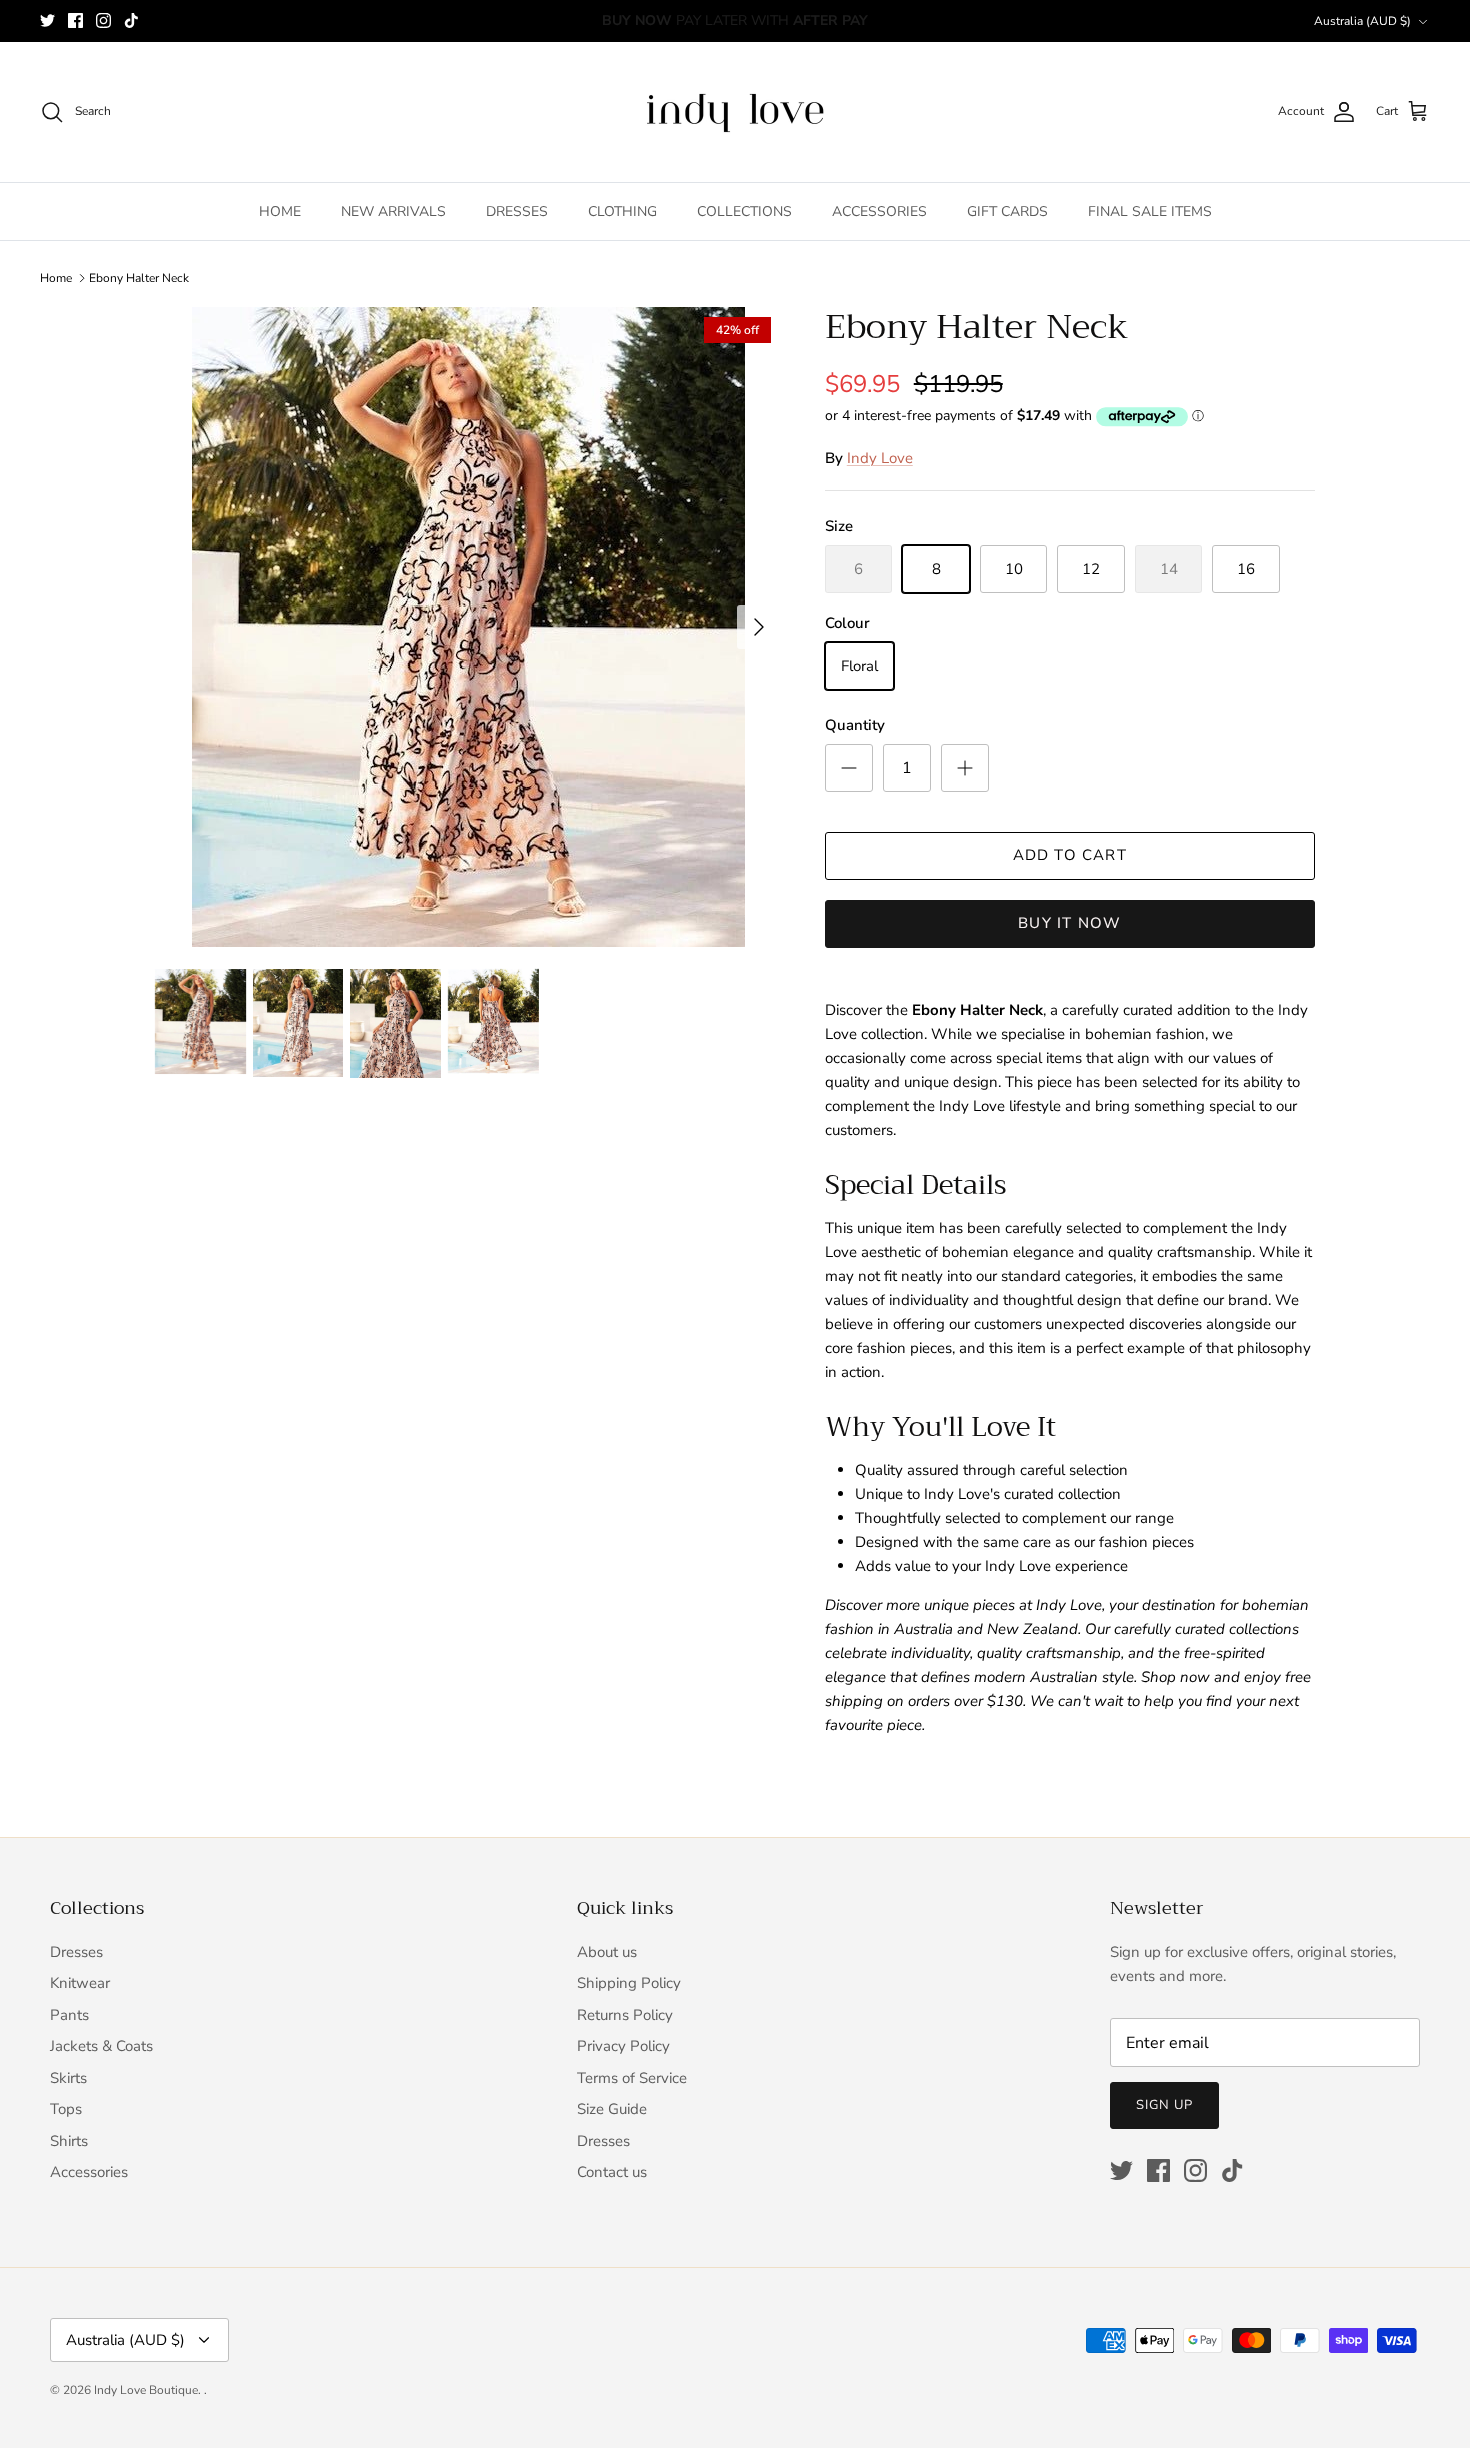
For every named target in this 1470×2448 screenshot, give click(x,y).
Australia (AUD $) (1362, 21)
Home (56, 278)
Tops (66, 2109)
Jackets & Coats (101, 2046)
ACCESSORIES (879, 211)
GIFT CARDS (1007, 211)
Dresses (76, 1952)
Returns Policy (625, 2015)
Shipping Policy (629, 1983)
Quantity (855, 725)
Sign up (1164, 2105)
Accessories (89, 2172)
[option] (468, 627)
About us (607, 1952)
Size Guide (612, 2109)
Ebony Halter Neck (139, 278)
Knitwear (80, 1983)
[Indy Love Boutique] (735, 112)
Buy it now (1069, 923)
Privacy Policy (623, 2046)
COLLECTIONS (744, 211)
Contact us (612, 2172)
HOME (280, 211)
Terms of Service (632, 2078)
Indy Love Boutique (146, 2390)
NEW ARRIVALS (393, 211)
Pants (69, 2015)
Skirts (68, 2078)
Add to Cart (1070, 855)
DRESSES (517, 211)
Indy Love (880, 458)
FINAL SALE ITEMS (1150, 211)
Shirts (69, 2141)
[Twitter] (47, 20)
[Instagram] (103, 20)
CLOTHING (622, 211)
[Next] (759, 627)
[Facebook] (75, 20)
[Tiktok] (131, 20)
